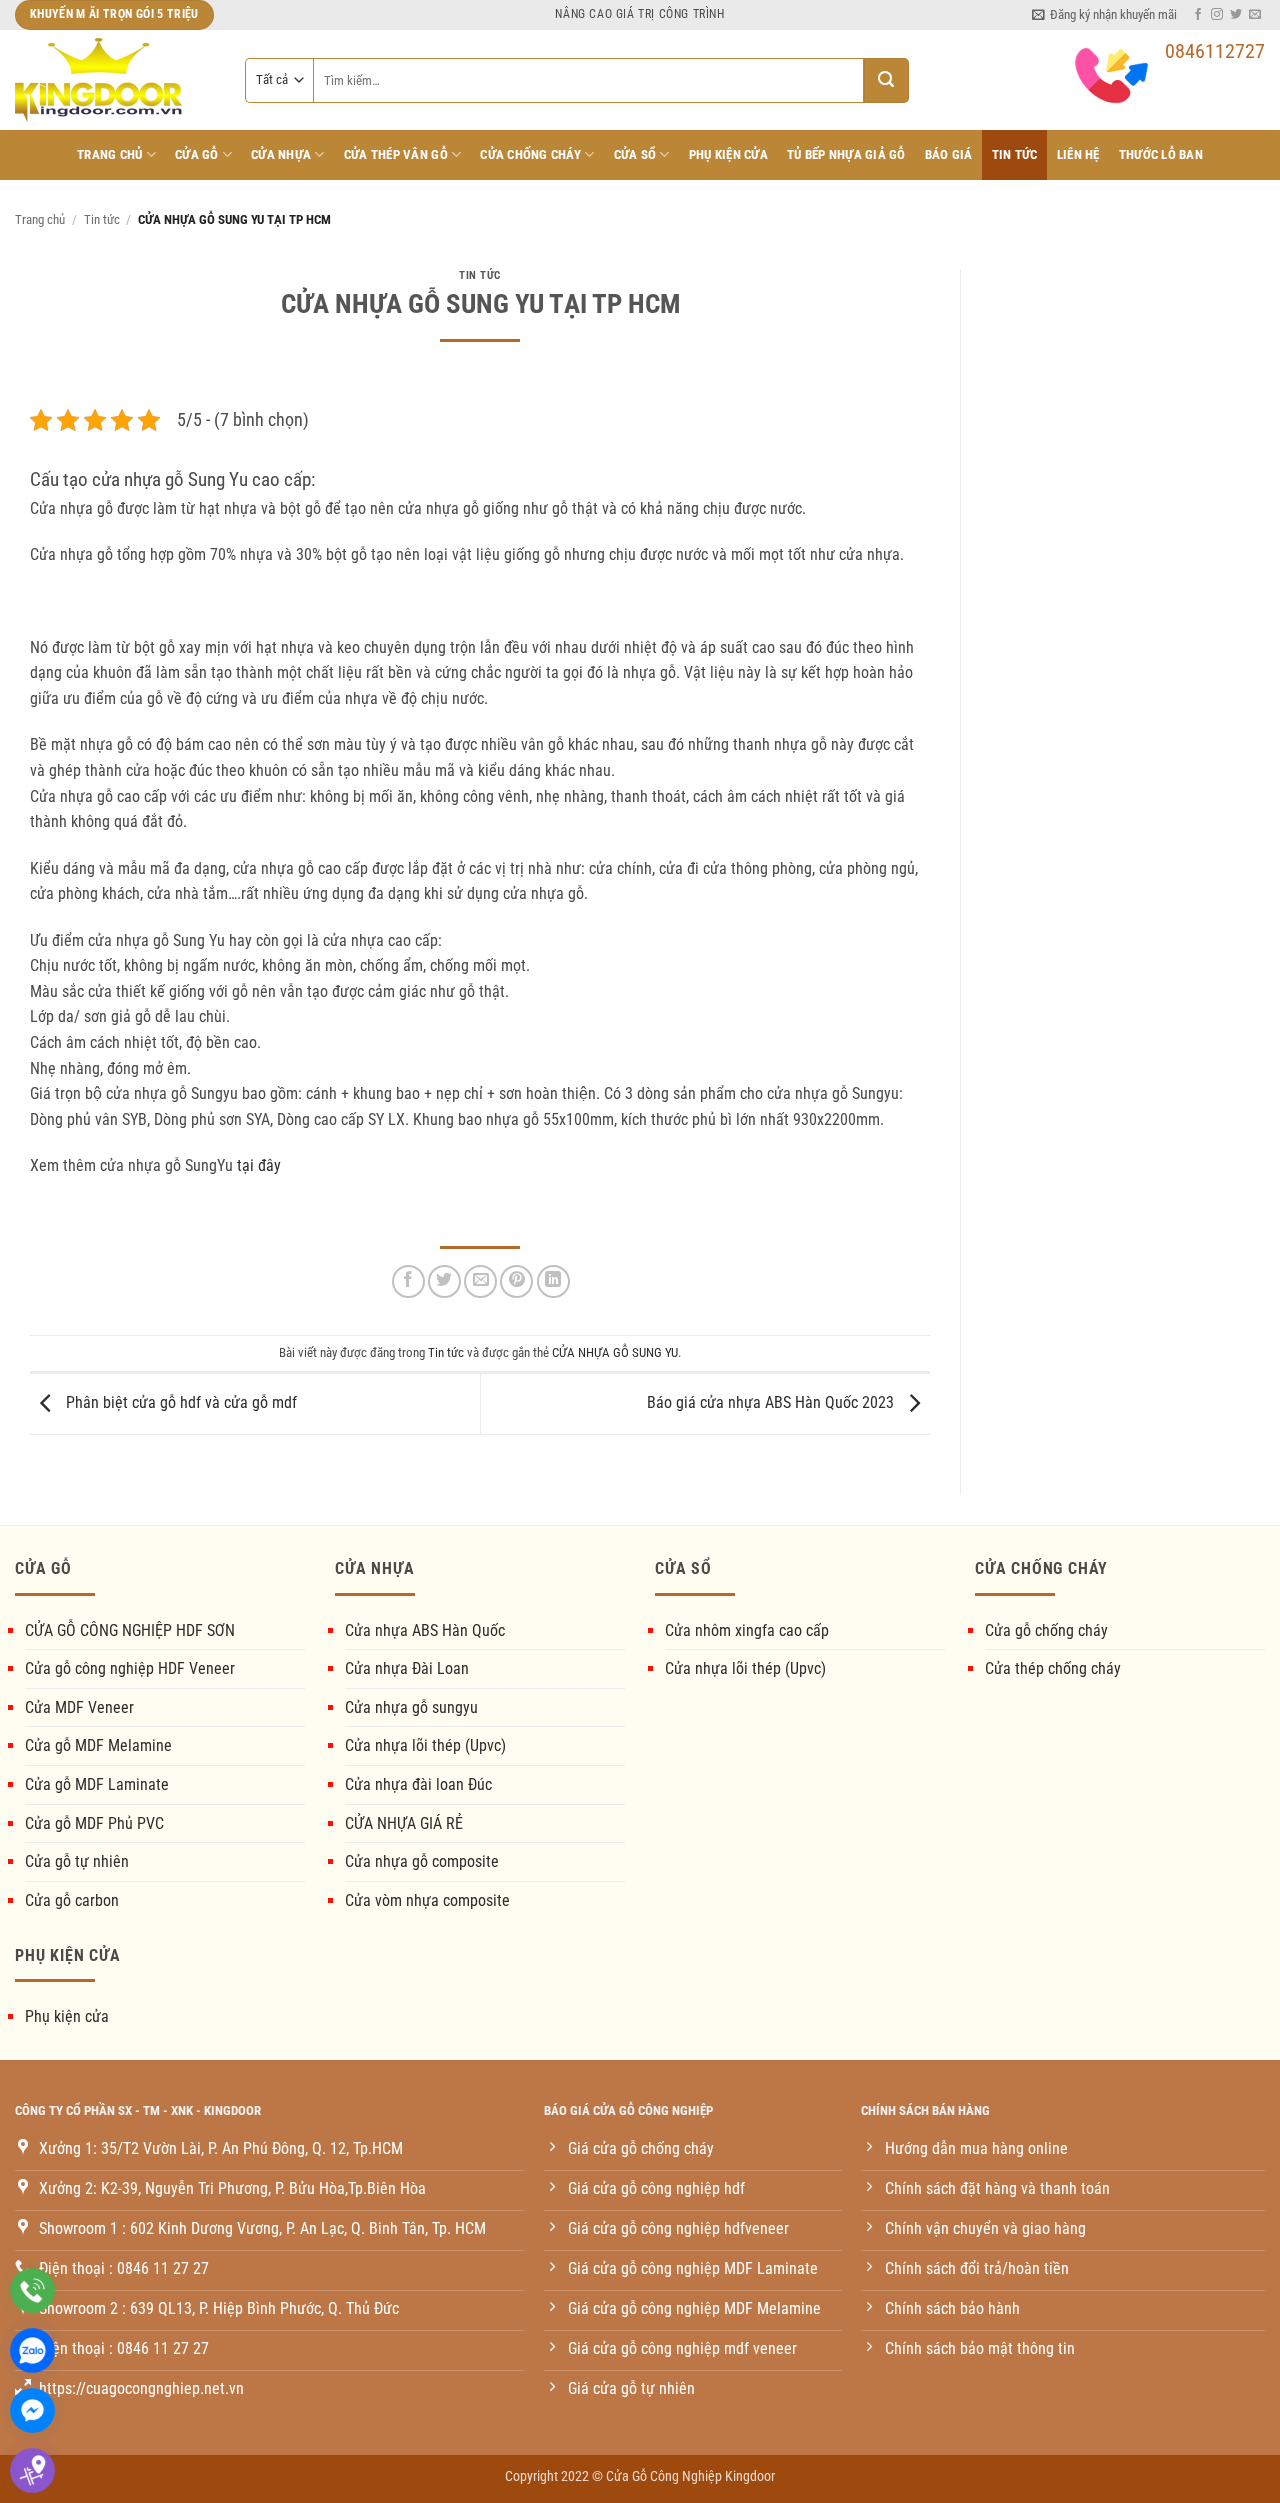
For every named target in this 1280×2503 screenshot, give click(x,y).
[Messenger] (32, 2410)
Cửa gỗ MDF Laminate (97, 1784)
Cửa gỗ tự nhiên (77, 1861)
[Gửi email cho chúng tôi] (1255, 15)
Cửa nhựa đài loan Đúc (418, 1784)
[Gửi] (886, 80)
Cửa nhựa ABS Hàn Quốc (425, 1630)
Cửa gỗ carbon (72, 1900)
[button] (1104, 15)
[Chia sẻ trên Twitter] (444, 1281)
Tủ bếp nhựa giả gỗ (846, 154)
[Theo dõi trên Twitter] (1236, 15)
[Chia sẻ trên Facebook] (408, 1281)
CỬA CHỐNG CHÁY (530, 154)
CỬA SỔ (635, 154)
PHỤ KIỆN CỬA (728, 154)
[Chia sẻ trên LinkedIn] (553, 1281)
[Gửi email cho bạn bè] (480, 1281)
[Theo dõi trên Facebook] (1198, 15)
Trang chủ (109, 154)
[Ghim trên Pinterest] (516, 1281)
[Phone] (32, 2290)
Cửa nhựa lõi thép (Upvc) (425, 1745)
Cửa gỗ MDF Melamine (98, 1745)
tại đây (259, 1165)
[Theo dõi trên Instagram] (1217, 15)
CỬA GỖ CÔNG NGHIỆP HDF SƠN (130, 1630)
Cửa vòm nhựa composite (427, 1900)
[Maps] (32, 2470)
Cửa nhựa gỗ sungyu (411, 1707)
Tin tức (102, 219)
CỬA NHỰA (281, 154)
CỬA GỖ (197, 154)
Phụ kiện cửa (67, 2016)
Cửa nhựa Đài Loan (407, 1668)
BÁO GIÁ (949, 154)
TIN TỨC (1015, 154)
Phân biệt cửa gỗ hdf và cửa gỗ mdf (179, 1402)
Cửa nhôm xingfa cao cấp (747, 1630)
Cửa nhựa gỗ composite (422, 1861)
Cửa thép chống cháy (1053, 1668)
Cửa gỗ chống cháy (1046, 1630)
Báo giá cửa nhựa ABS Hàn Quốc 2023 (772, 1402)
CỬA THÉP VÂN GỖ (396, 154)
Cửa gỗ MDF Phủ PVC (94, 1823)
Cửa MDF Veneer (79, 1707)
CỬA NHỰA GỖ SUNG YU (615, 1352)
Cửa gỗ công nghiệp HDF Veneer (130, 1668)
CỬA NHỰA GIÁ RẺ (404, 1823)
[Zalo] (32, 2350)
